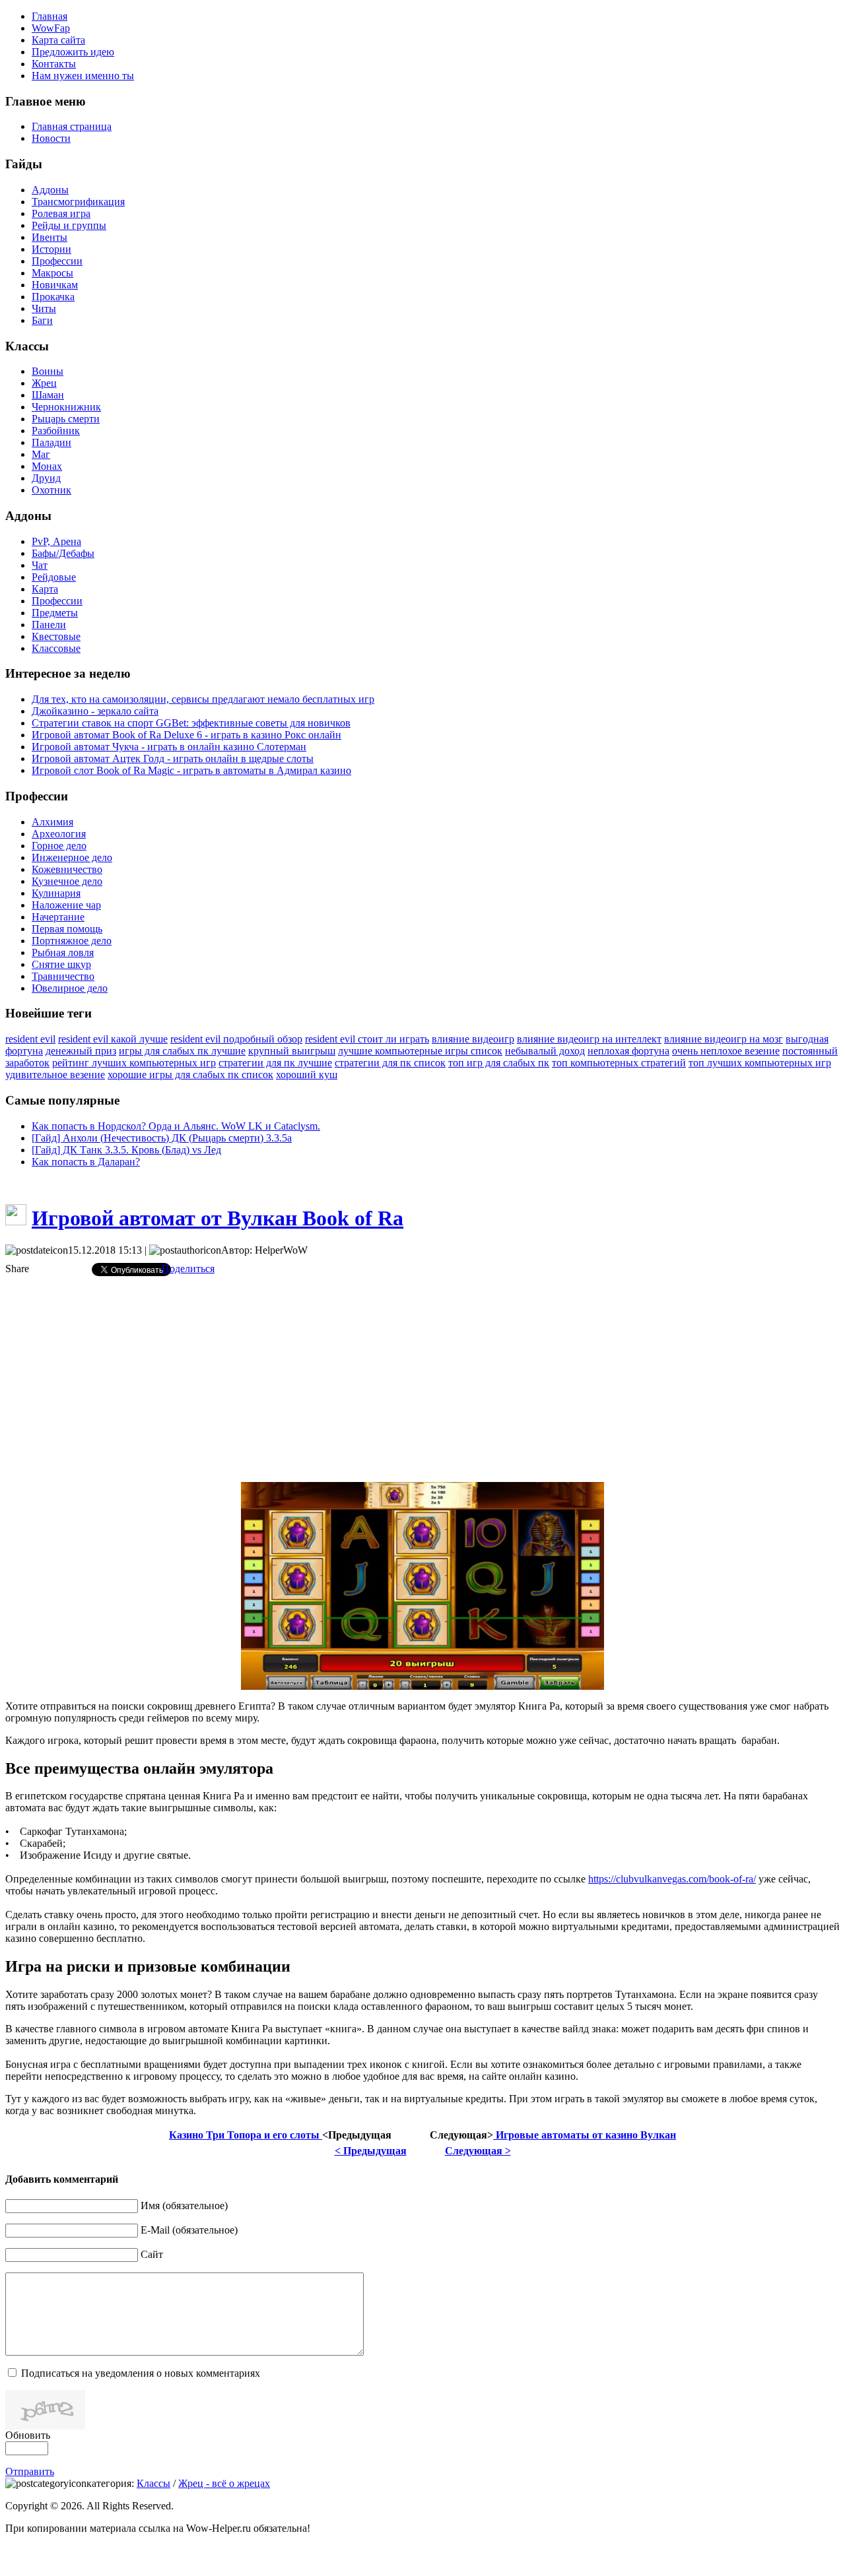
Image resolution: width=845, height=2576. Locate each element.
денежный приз (81, 1051)
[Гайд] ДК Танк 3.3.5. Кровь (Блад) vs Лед (126, 1150)
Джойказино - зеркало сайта (95, 711)
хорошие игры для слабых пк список (190, 1075)
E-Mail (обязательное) (189, 2230)
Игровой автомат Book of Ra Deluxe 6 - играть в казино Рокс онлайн (186, 735)
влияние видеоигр (473, 1039)
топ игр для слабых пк (499, 1063)
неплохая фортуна (628, 1051)
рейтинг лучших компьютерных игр (134, 1063)
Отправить (30, 2471)
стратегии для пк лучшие (275, 1063)
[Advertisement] (422, 1379)
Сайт (152, 2254)
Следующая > (478, 2151)
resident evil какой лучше (113, 1039)
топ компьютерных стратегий (619, 1063)
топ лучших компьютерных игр (760, 1063)
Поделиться (188, 1269)
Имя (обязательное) (184, 2206)
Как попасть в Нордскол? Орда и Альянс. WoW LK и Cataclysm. (176, 1126)
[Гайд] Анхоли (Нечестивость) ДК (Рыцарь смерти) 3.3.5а (162, 1138)
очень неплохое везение (726, 1051)
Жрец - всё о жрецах (224, 2483)
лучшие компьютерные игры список (420, 1051)
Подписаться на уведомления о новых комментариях (141, 2373)
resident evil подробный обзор (236, 1039)
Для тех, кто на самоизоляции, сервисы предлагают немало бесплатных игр (203, 699)
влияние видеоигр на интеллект (589, 1039)
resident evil (30, 1039)
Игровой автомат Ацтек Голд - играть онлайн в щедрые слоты (173, 758)
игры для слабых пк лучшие (182, 1051)
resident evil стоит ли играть (367, 1039)
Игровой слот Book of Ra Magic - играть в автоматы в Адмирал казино (191, 770)
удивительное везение (55, 1075)
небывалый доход (545, 1051)
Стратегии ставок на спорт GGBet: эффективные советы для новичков (191, 723)
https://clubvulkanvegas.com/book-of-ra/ (672, 1879)
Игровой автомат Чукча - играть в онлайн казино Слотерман (169, 747)
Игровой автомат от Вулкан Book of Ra (218, 1218)
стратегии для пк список (390, 1063)
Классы (153, 2483)
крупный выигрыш (292, 1051)
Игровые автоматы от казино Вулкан (585, 2135)
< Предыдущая (371, 2151)
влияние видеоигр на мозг (724, 1039)
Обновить (28, 2435)
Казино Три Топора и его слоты (246, 2135)
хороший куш (307, 1075)
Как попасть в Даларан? (86, 1162)
